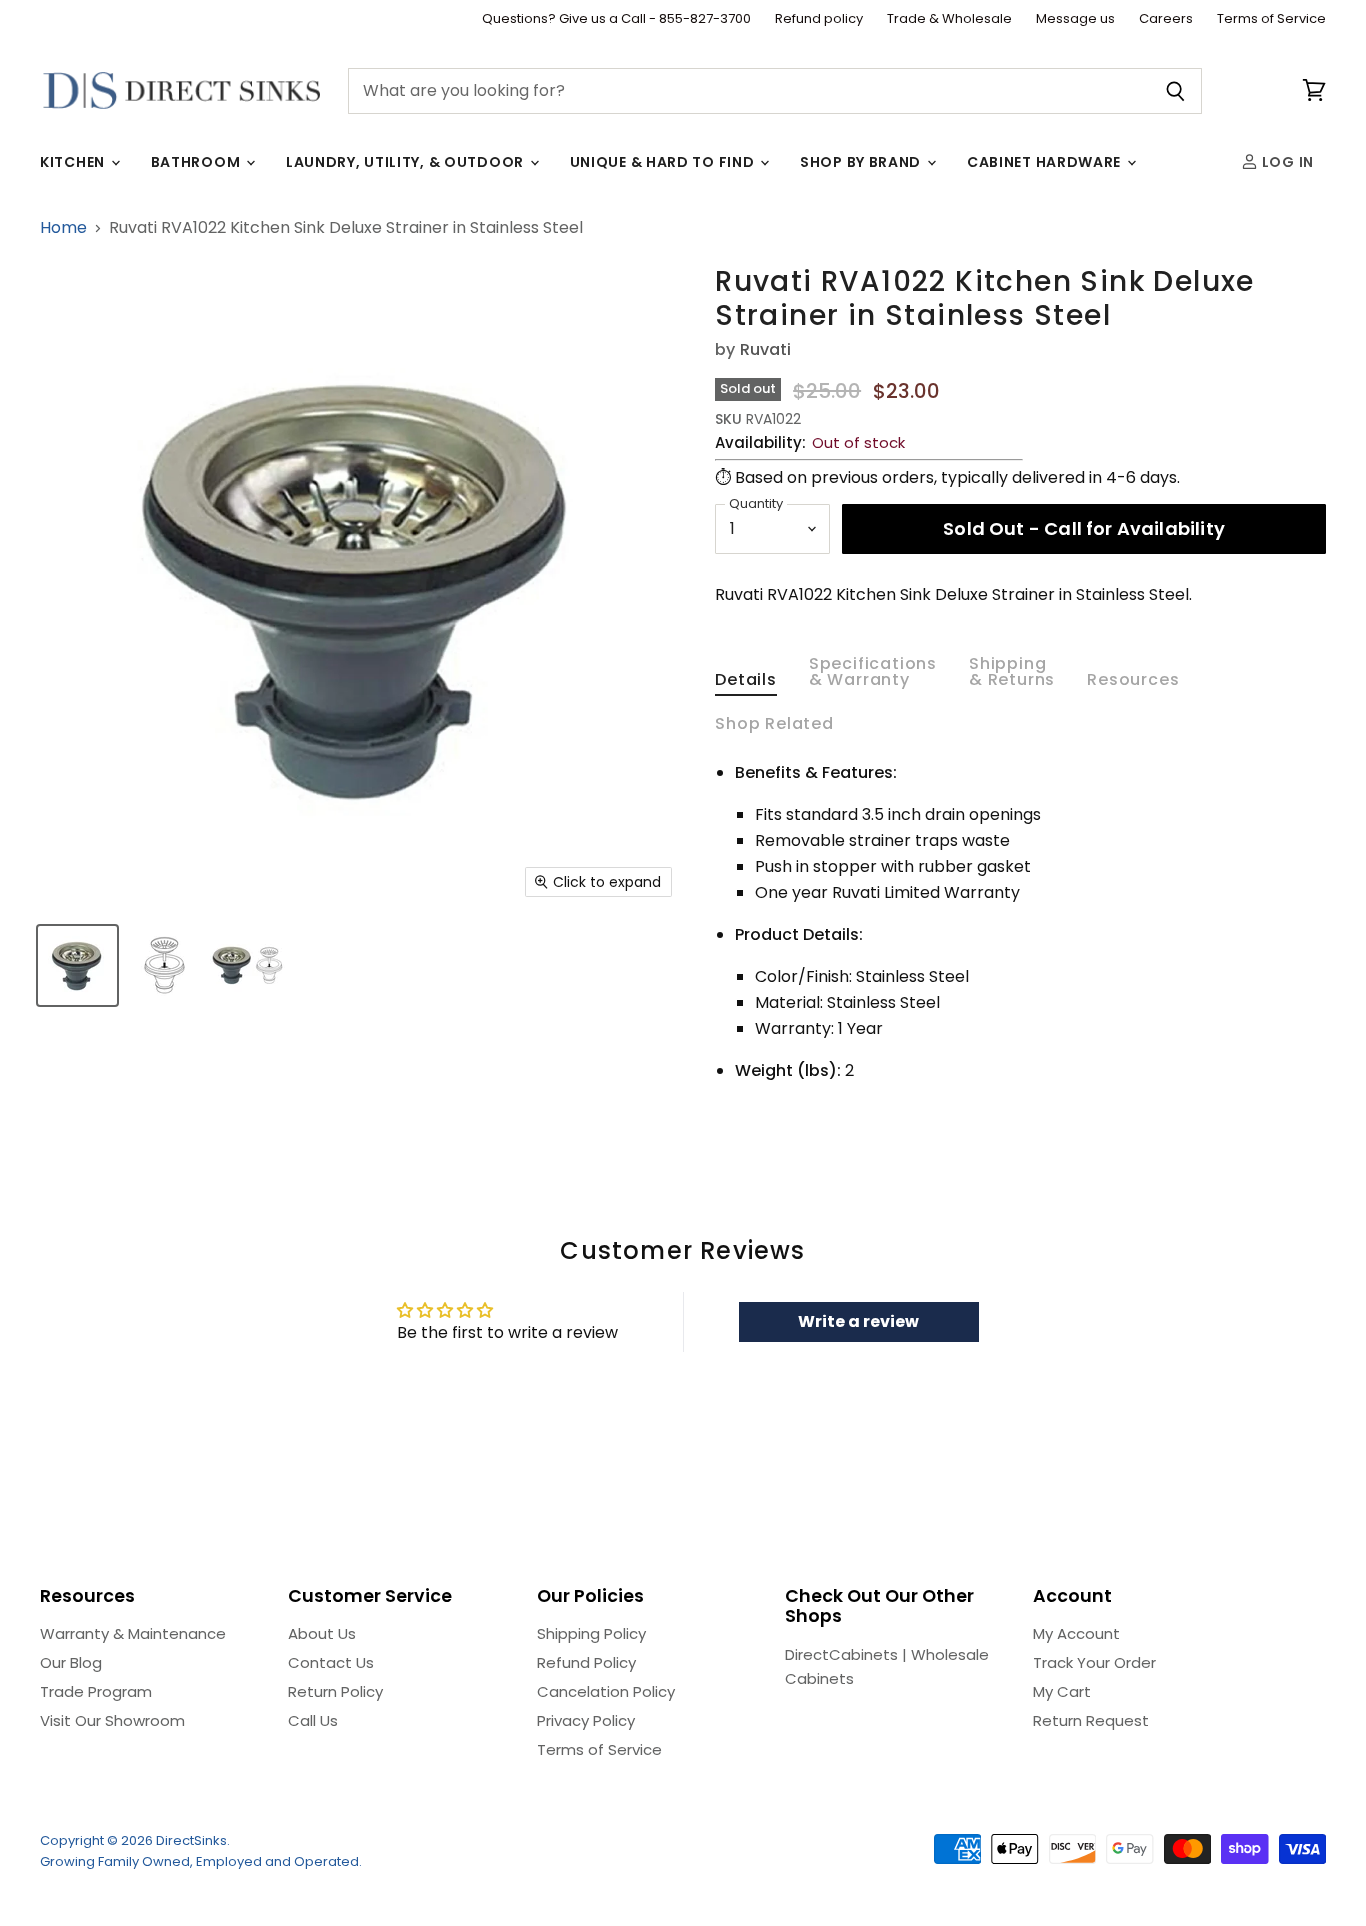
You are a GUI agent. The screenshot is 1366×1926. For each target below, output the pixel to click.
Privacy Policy (586, 1720)
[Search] (1175, 91)
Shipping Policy (591, 1633)
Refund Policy (586, 1662)
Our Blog (71, 1662)
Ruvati (766, 349)
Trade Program (96, 1691)
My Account (1076, 1633)
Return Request (1091, 1720)
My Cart (1062, 1691)
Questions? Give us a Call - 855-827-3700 (616, 19)
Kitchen (74, 162)
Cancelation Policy (606, 1691)
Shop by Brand (862, 162)
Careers (1166, 19)
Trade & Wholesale (949, 19)
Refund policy (819, 19)
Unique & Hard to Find (664, 162)
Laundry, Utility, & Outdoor (407, 162)
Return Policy (335, 1691)
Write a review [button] (858, 1321)
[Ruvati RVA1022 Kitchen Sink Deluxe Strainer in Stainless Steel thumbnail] (77, 965)
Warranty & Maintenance (133, 1633)
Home (63, 228)
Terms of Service (1271, 19)
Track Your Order (1094, 1662)
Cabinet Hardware (1046, 162)
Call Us (313, 1720)
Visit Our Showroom (112, 1720)
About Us (322, 1633)
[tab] (746, 684)
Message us (1075, 19)
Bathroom (197, 162)
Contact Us (331, 1662)
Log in (1286, 162)
